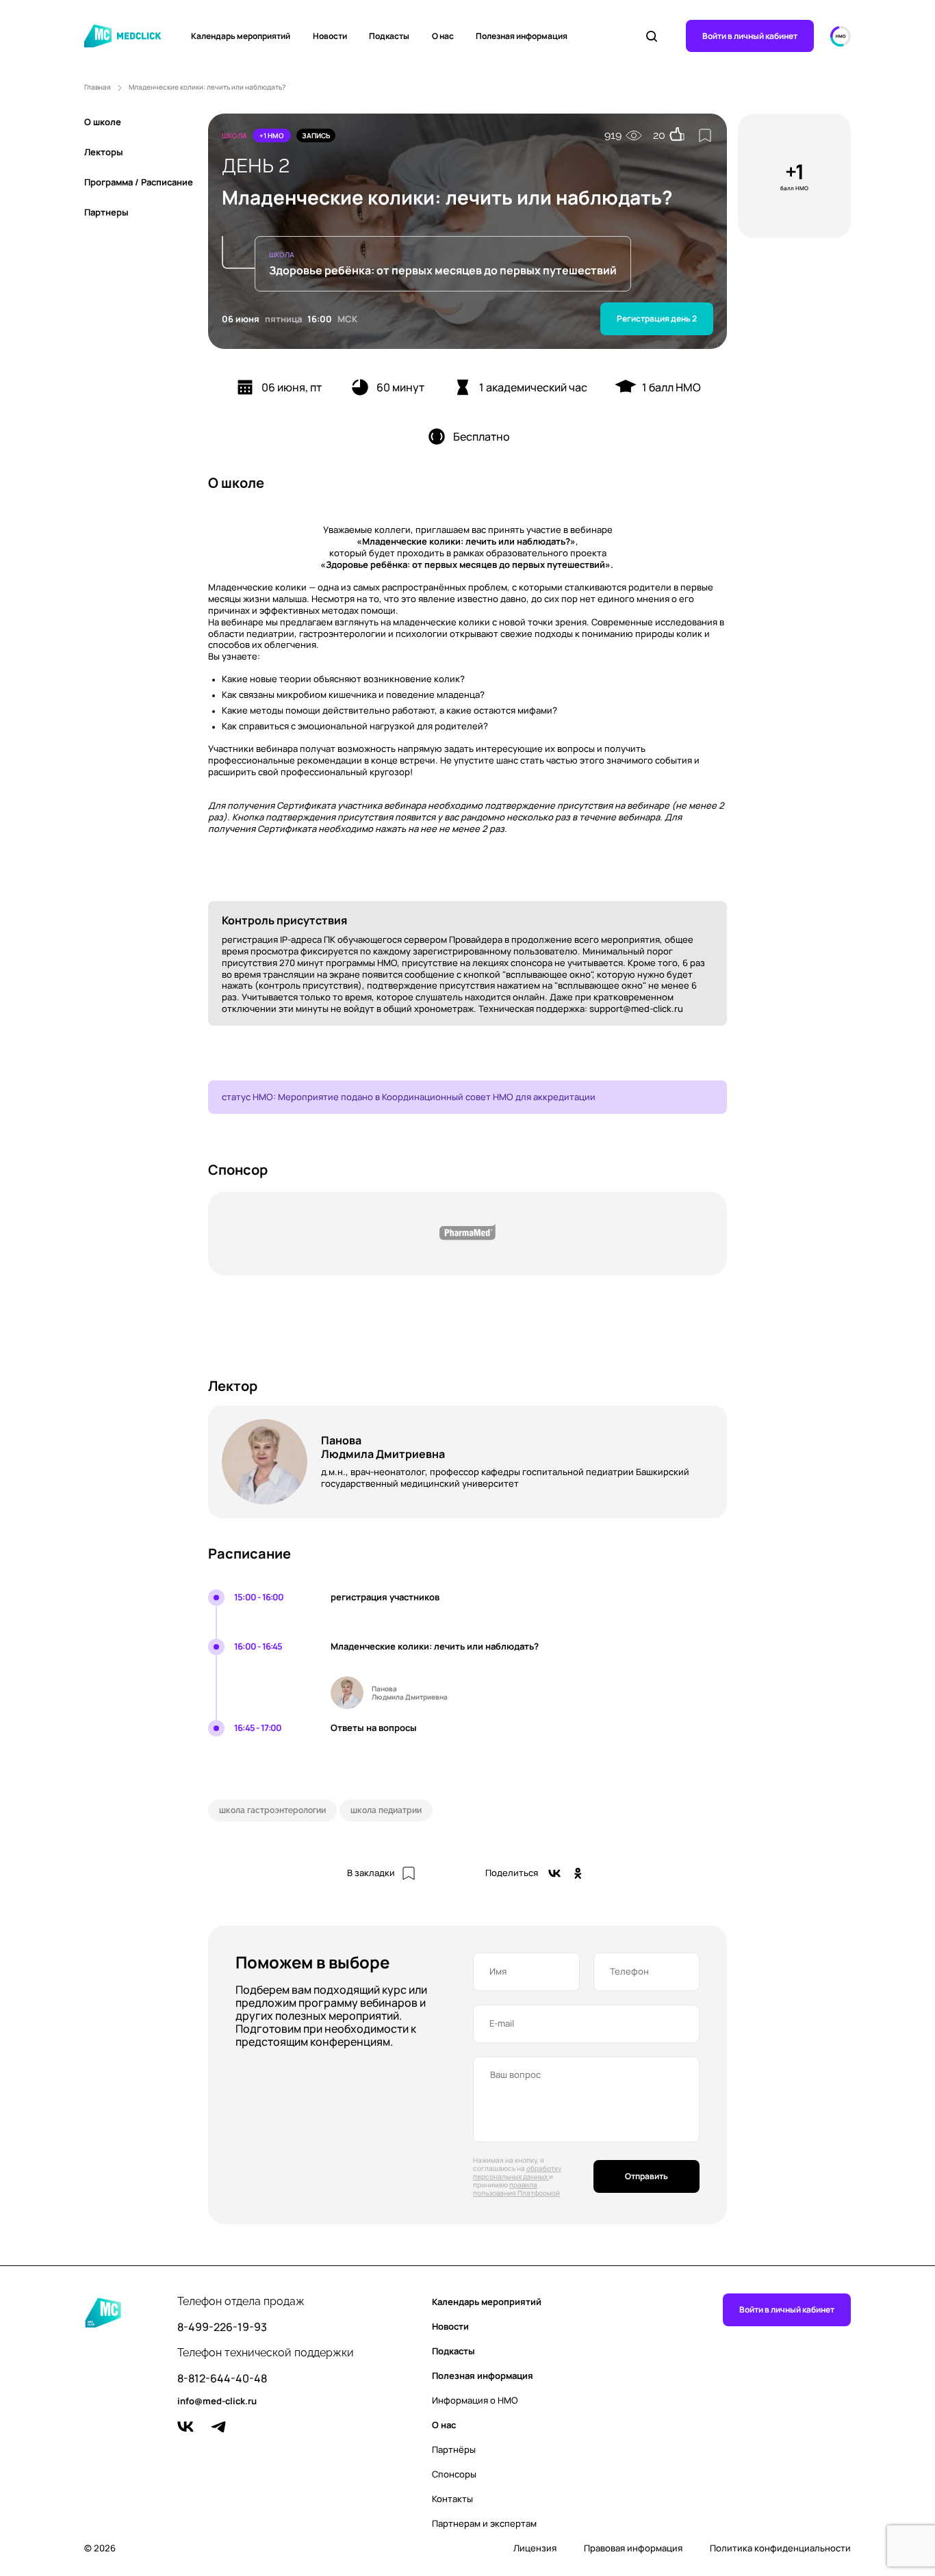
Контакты (452, 2499)
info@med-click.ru (217, 2402)
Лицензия (535, 2548)
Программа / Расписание (139, 182)
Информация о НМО (475, 2400)
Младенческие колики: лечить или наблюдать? (207, 87)
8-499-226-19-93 (222, 2327)
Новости (330, 36)
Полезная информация (522, 36)
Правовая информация (633, 2548)
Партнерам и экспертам (484, 2523)
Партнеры (106, 212)
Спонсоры (454, 2474)
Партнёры (454, 2449)
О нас (443, 36)
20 (659, 135)
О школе (103, 122)
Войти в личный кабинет (750, 36)
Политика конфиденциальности (780, 2548)
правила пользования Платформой (516, 2189)
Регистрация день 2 (657, 318)
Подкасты (389, 36)
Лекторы (104, 152)
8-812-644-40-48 (222, 2379)
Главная (98, 87)
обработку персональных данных (517, 2172)
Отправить (646, 2176)
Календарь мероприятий (241, 36)
